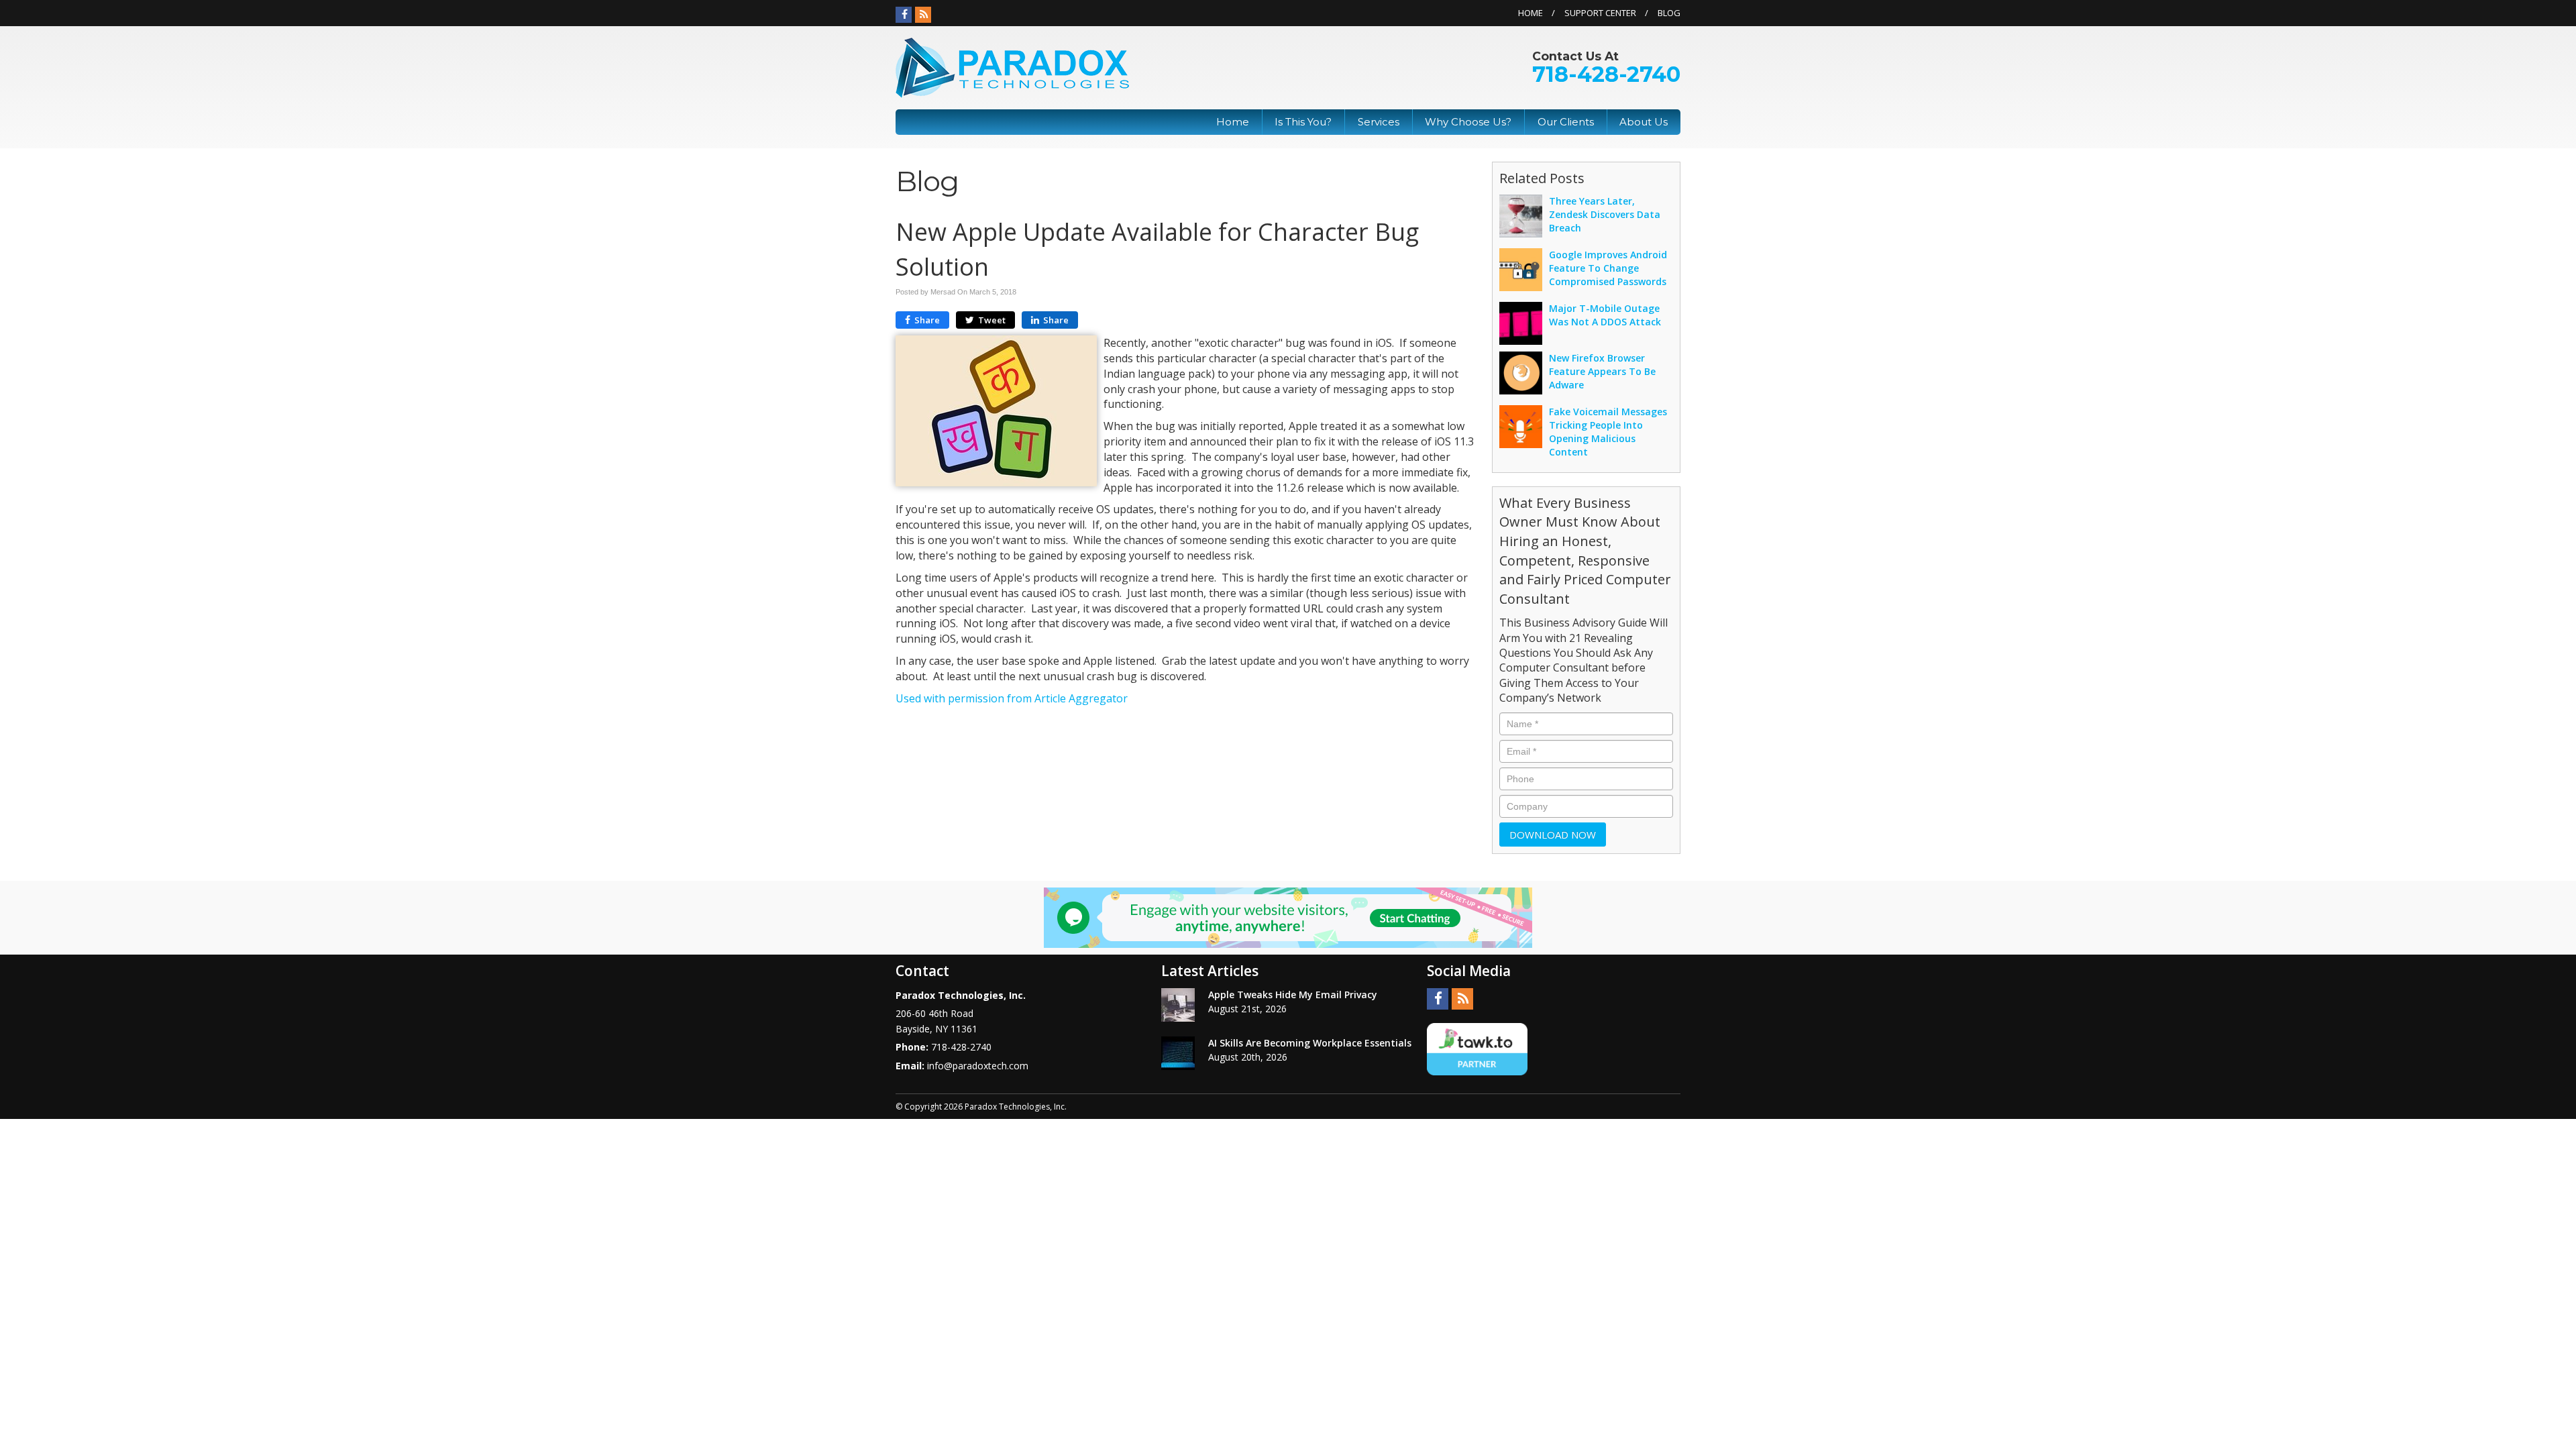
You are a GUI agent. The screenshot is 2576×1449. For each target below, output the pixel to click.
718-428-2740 (1606, 74)
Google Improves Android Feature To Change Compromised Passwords (1608, 268)
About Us (1644, 122)
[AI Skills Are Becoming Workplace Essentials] (1178, 1053)
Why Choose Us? (1468, 122)
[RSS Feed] (923, 15)
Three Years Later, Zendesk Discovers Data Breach (1605, 214)
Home (1531, 13)
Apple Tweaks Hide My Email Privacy (1293, 995)
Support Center (1600, 13)
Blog (1669, 13)
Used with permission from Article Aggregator (1012, 698)
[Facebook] (904, 15)
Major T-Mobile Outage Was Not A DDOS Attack (1605, 315)
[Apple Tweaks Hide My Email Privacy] (1178, 1005)
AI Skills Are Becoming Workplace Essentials (1310, 1043)
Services (1379, 122)
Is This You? (1303, 122)
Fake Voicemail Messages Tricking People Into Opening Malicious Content (1608, 432)
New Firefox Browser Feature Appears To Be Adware (1602, 371)
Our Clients (1566, 122)
